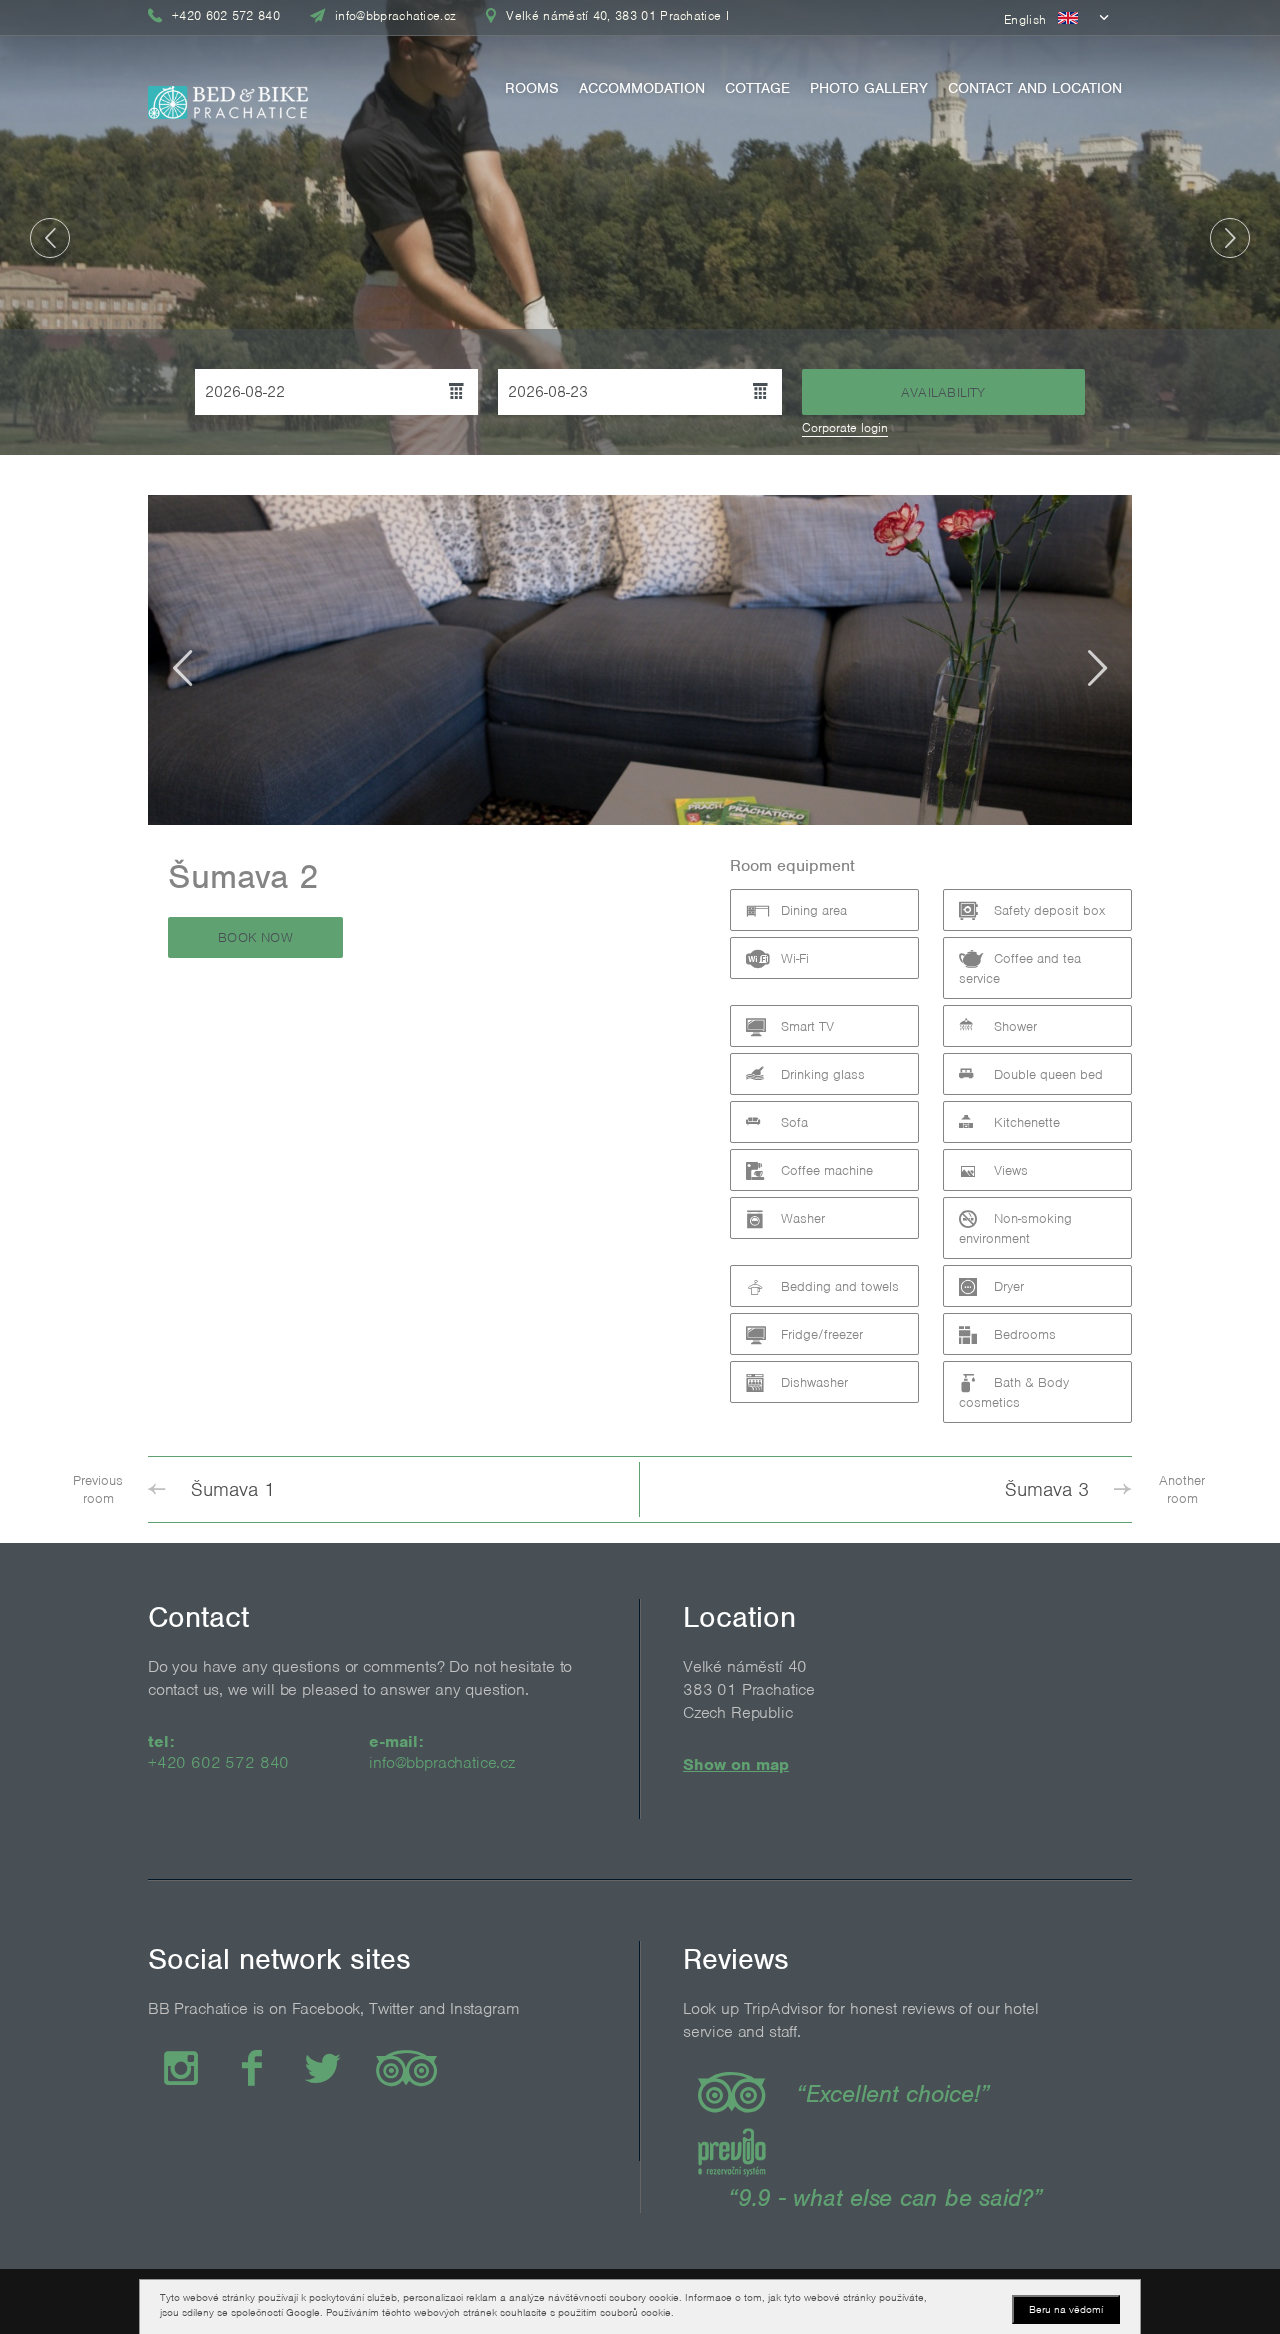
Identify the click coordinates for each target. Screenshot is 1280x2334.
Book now (255, 937)
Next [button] (1230, 238)
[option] (640, 227)
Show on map (736, 1764)
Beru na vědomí (1066, 2309)
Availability (943, 392)
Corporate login (845, 427)
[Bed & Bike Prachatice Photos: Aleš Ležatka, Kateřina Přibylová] (228, 96)
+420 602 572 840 (218, 1762)
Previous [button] (50, 238)
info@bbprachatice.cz (442, 1762)
